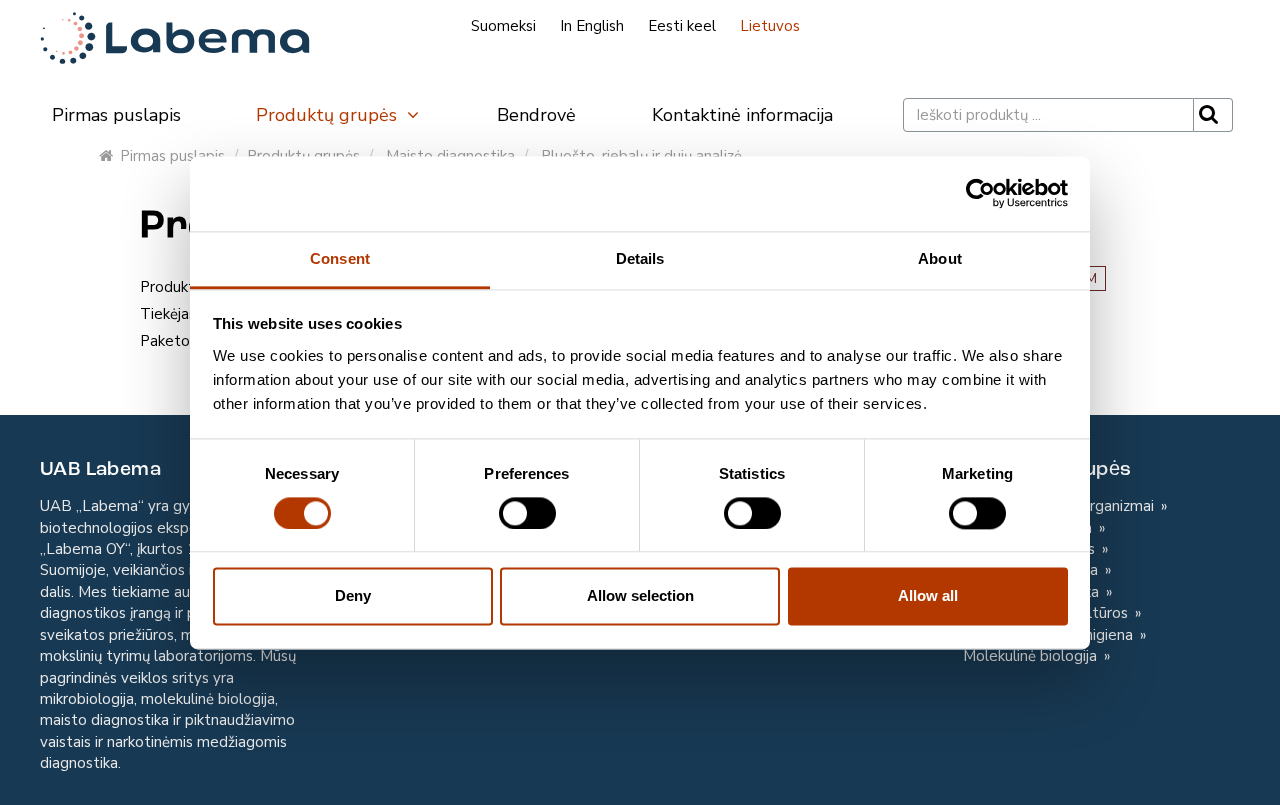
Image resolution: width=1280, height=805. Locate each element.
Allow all (928, 596)
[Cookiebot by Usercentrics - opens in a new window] (980, 193)
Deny (353, 596)
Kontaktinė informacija (742, 115)
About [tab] (940, 258)
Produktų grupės (329, 115)
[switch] (527, 513)
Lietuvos (770, 26)
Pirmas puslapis (116, 115)
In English (592, 26)
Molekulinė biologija (1032, 656)
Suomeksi (503, 26)
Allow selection (640, 596)
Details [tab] (640, 258)
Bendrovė (536, 115)
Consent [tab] (340, 258)
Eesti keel (682, 26)
